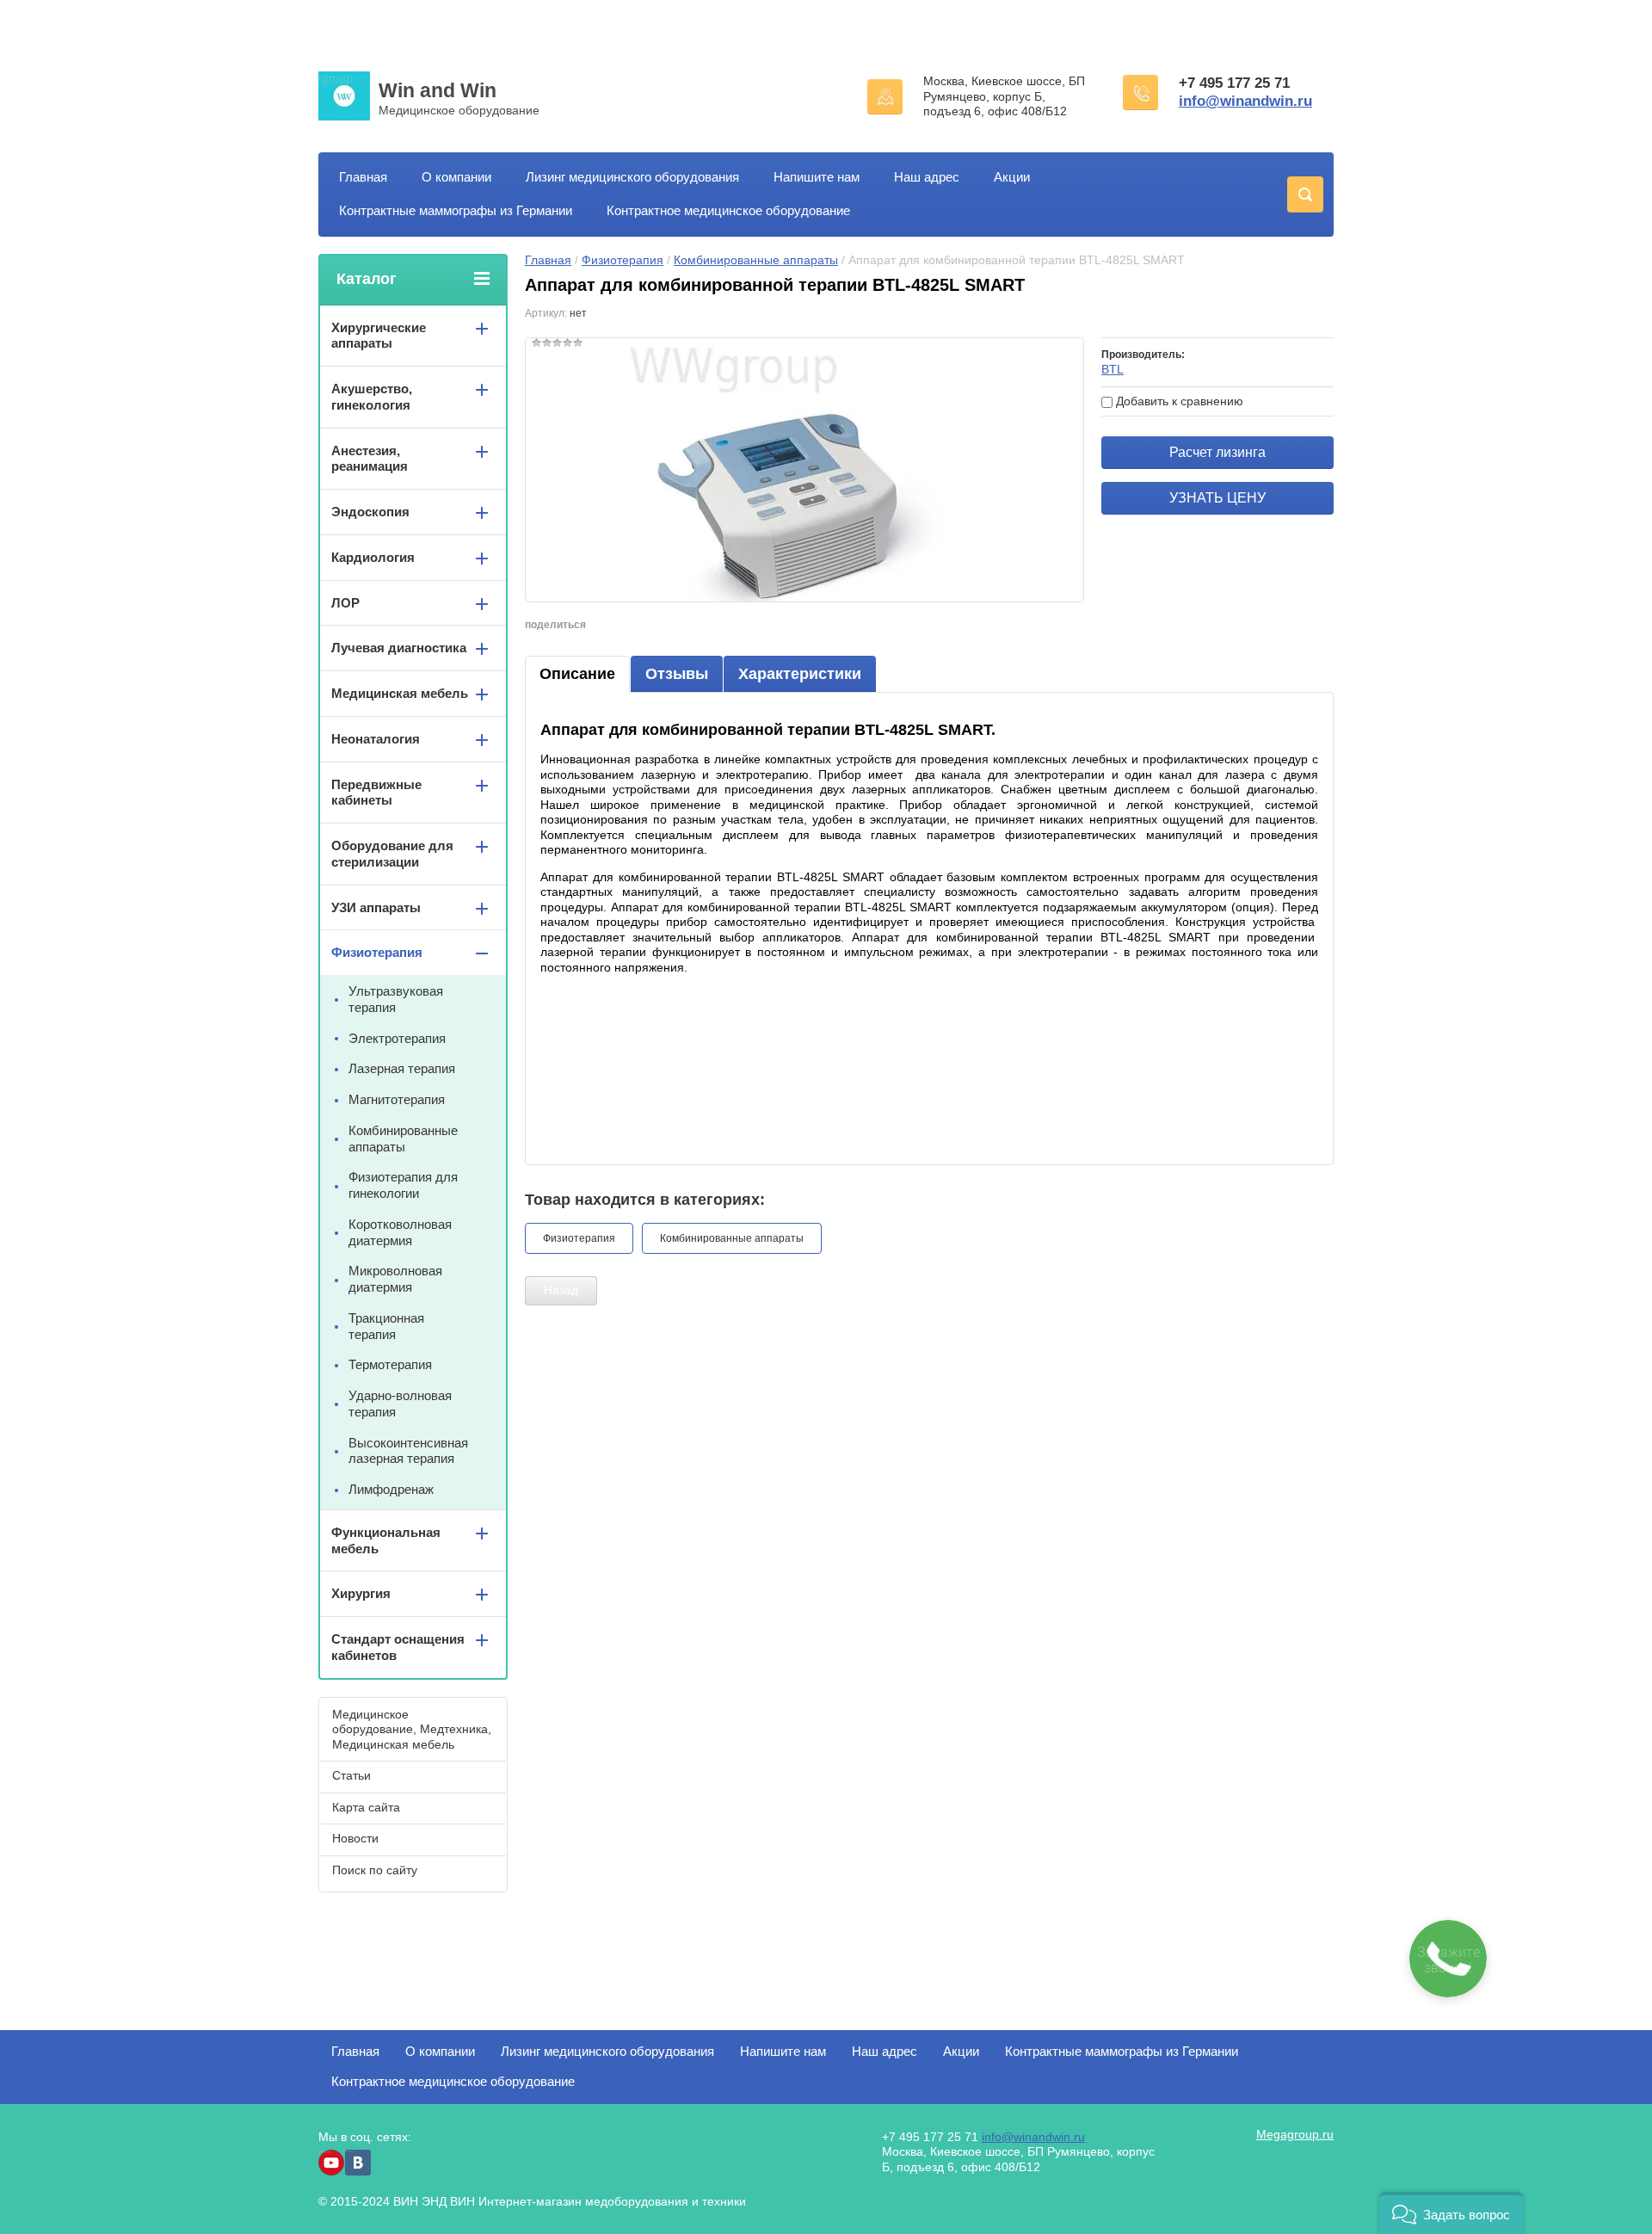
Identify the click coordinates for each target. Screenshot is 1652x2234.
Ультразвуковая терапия (396, 999)
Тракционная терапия (386, 1326)
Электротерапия (397, 1038)
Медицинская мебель (400, 693)
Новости (355, 1838)
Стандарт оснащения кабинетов (398, 1647)
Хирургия (361, 1593)
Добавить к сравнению (1178, 401)
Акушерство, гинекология (372, 397)
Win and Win (438, 90)
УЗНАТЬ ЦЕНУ (1217, 498)
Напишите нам (817, 177)
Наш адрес (927, 177)
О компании (456, 177)
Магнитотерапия (397, 1099)
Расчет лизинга (1217, 452)
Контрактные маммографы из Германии (456, 210)
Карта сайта (366, 1807)
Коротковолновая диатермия (400, 1232)
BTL (1113, 369)
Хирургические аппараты (379, 336)
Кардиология (373, 557)
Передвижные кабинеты (376, 793)
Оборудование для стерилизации (392, 854)
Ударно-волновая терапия (400, 1404)
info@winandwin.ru (1245, 101)
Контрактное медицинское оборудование (728, 210)
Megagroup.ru (1295, 2134)
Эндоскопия (370, 512)
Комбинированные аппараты (756, 260)
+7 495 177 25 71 (1234, 83)
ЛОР (345, 603)
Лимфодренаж (391, 1489)
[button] (1451, 2213)
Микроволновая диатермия (395, 1279)
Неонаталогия (376, 739)
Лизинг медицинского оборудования (632, 177)
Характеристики (800, 674)
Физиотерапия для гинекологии (403, 1185)
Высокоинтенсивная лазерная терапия (408, 1451)
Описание (577, 674)
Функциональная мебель (386, 1540)
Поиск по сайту (375, 1870)
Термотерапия (390, 1364)
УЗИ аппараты (376, 907)
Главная (363, 177)
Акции (1012, 177)
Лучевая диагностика (399, 648)
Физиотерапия (623, 260)
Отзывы (677, 674)
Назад (561, 1290)
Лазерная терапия (402, 1068)
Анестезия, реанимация (370, 459)
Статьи (351, 1775)
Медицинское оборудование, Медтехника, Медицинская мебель (412, 1729)
